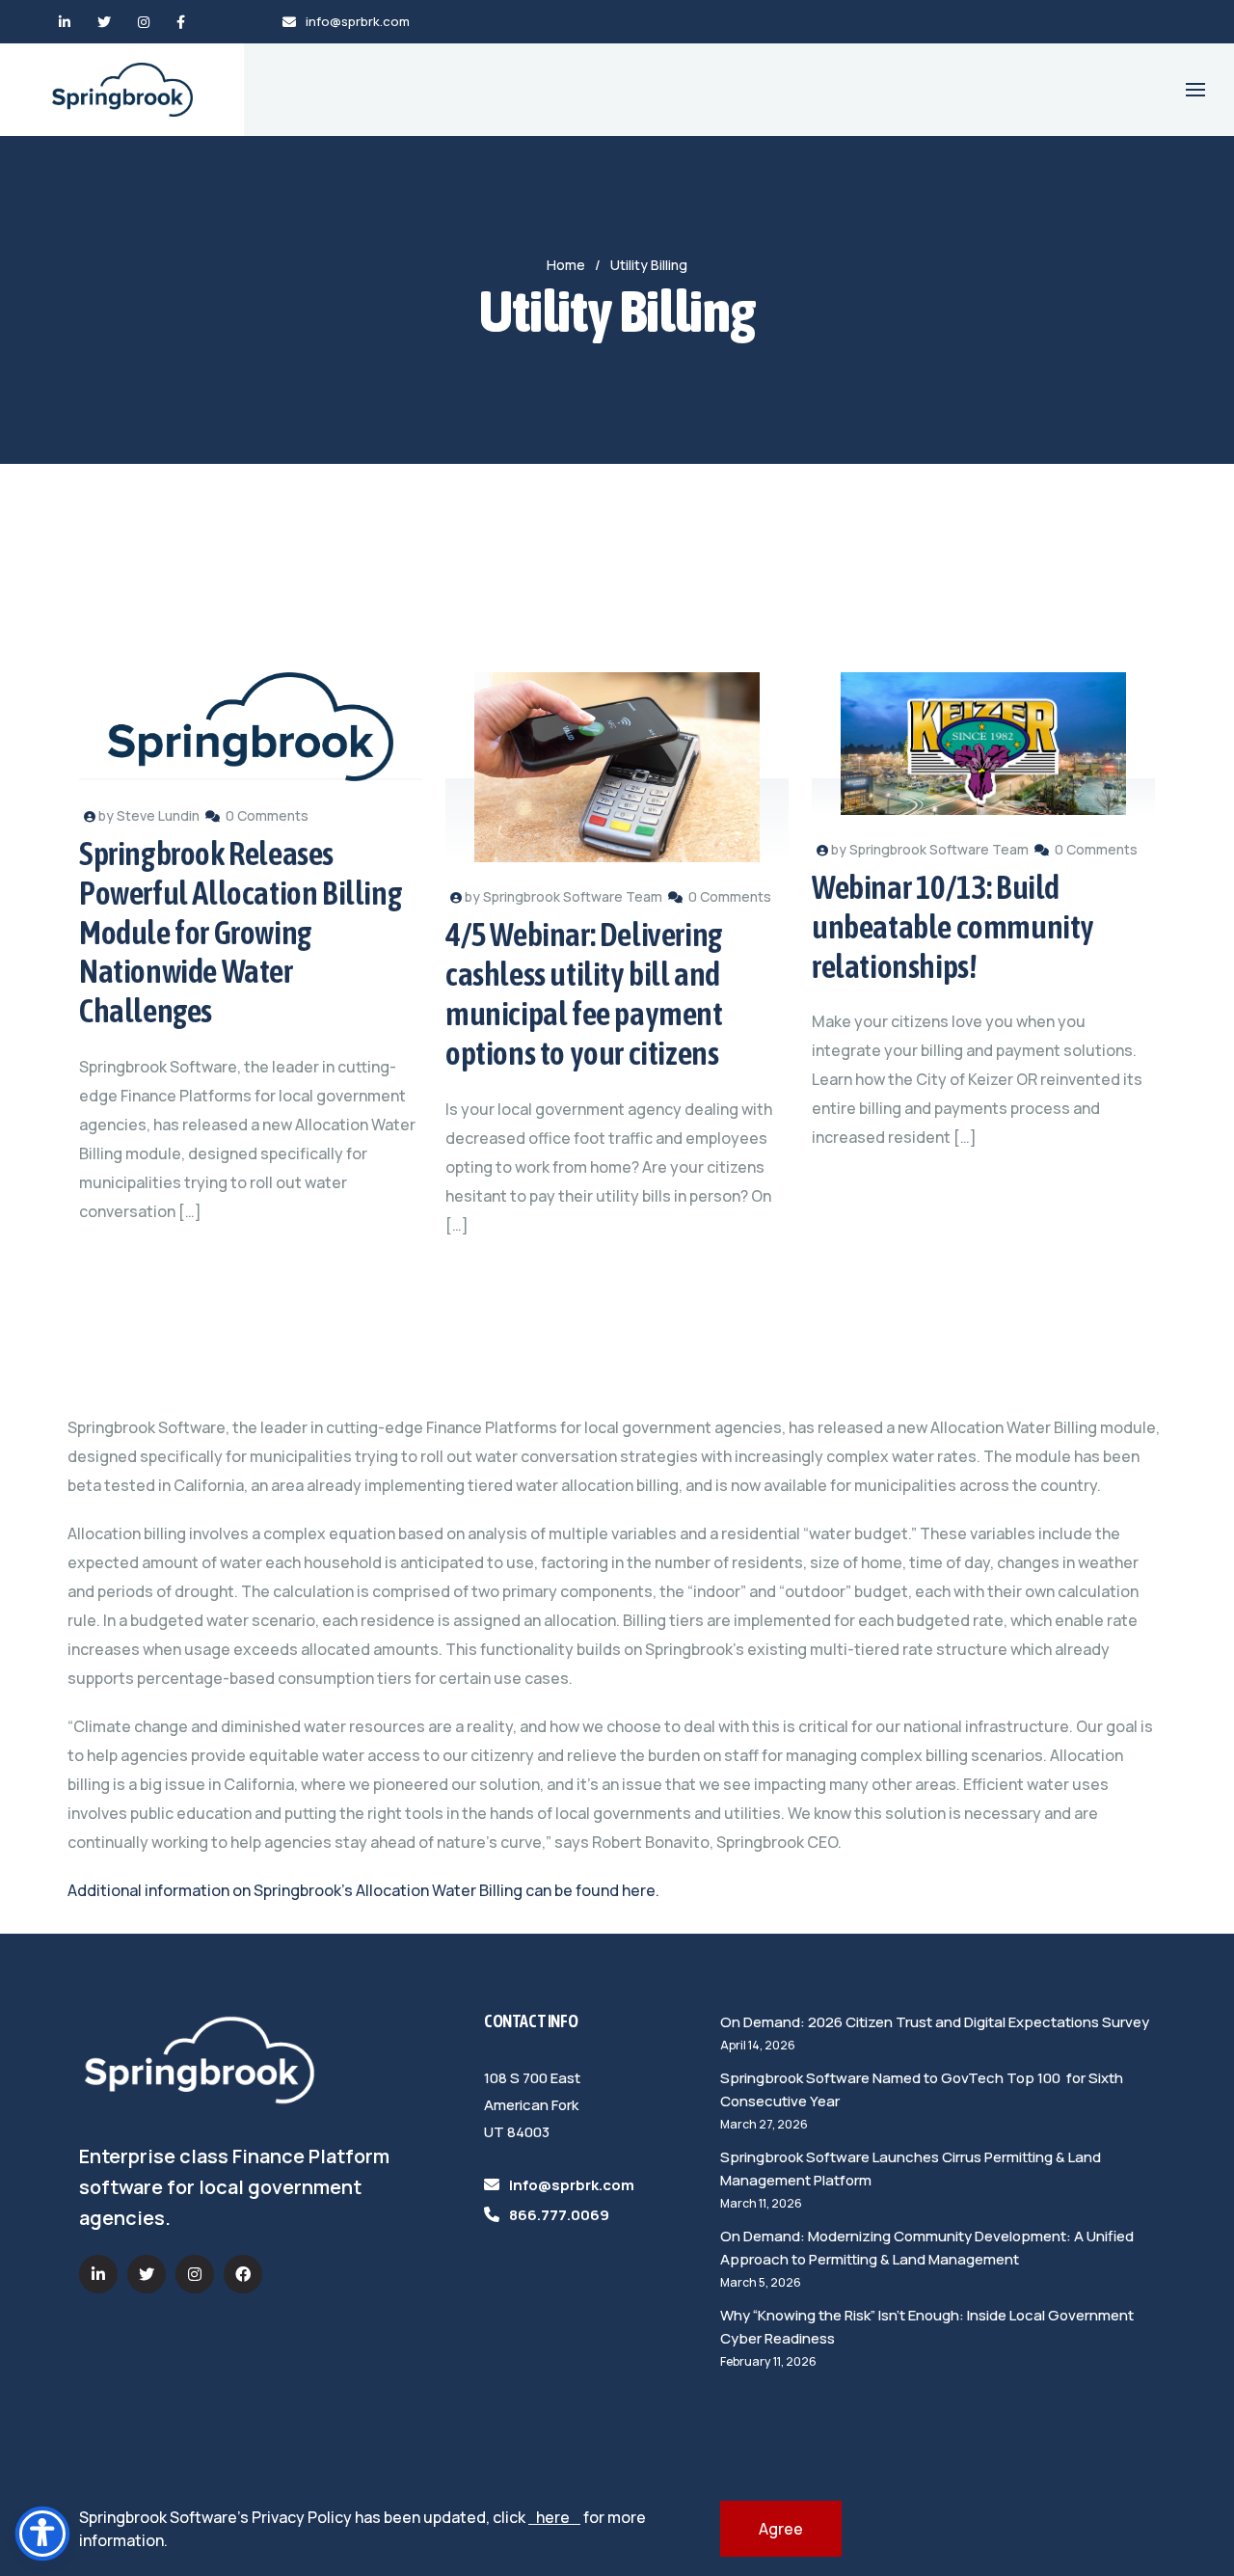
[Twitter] (104, 22)
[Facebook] (181, 22)
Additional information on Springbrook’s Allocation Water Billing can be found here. (363, 1890)
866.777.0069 (559, 2215)
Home (566, 265)
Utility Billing (649, 265)
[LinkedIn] (65, 22)
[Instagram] (144, 22)
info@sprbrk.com (358, 21)
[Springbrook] (122, 90)
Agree (781, 2529)
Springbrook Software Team (573, 896)
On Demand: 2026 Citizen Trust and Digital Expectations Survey (935, 2022)
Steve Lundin (158, 815)
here (554, 2517)
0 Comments (267, 815)
